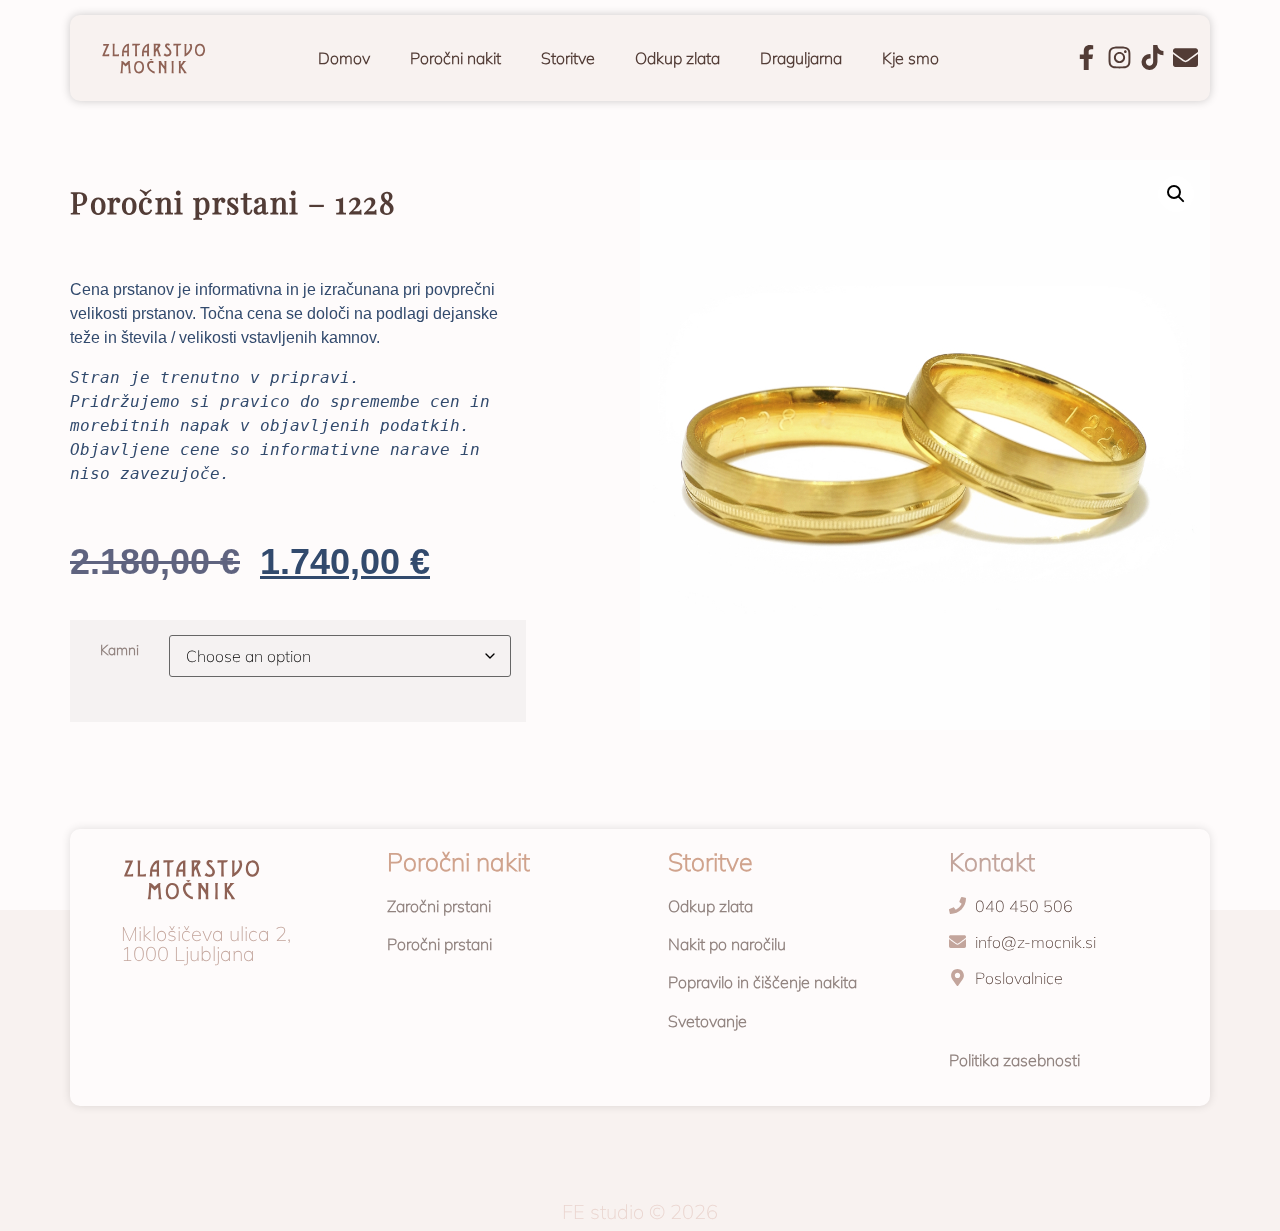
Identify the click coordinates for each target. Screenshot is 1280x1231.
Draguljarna (801, 58)
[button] (1176, 194)
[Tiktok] (1152, 57)
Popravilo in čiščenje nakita (762, 982)
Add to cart (81, 737)
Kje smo (910, 58)
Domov (344, 58)
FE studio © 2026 (640, 1211)
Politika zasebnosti (1014, 1060)
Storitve (568, 58)
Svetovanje (707, 1021)
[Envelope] (1185, 57)
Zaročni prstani (439, 906)
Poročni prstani (439, 944)
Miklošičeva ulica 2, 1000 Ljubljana (206, 943)
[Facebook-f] (1086, 57)
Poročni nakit (455, 58)
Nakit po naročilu (727, 944)
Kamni (119, 650)
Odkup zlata (677, 58)
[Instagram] (1119, 57)
